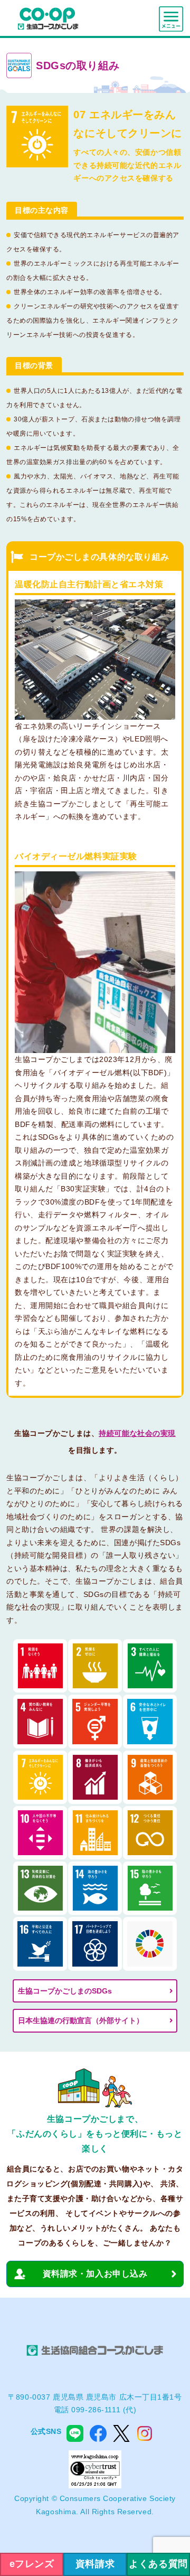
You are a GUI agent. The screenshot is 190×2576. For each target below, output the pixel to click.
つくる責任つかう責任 (150, 1833)
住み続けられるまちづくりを (95, 1833)
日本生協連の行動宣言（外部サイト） (81, 2020)
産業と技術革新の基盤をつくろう (150, 1777)
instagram (145, 2433)
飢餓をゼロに (95, 1666)
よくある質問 (158, 2564)
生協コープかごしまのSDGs (65, 1991)
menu (171, 19)
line (75, 2433)
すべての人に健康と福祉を (150, 1666)
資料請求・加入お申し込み (95, 2274)
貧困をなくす (40, 1666)
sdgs (150, 1944)
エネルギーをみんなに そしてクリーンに (40, 1777)
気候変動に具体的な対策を (40, 1888)
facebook (98, 2433)
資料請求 (95, 2564)
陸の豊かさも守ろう (150, 1888)
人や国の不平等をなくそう (40, 1833)
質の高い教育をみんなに (40, 1721)
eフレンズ (32, 2564)
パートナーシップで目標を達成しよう (95, 1944)
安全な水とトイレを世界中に (150, 1721)
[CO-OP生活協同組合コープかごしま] (48, 18)
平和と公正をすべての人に (40, 1944)
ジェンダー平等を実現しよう (95, 1721)
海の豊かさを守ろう (95, 1888)
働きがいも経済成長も (95, 1777)
